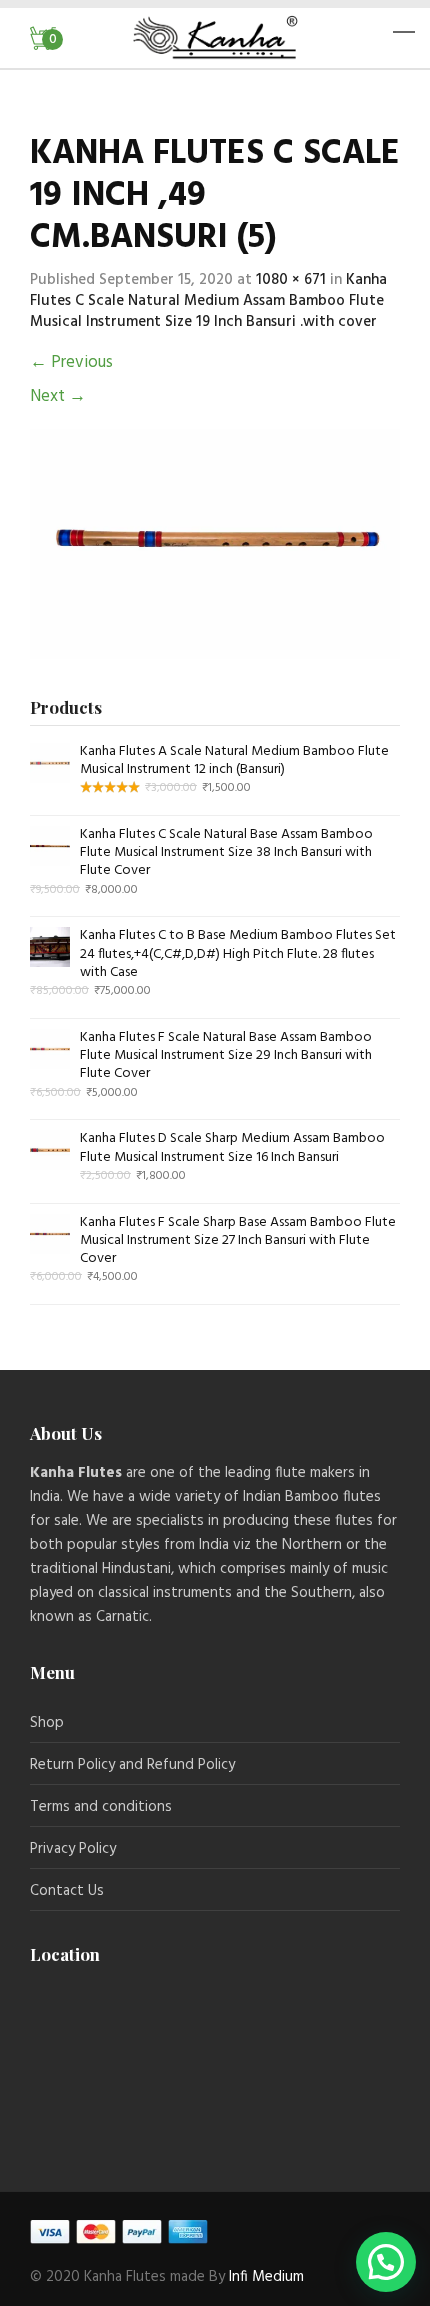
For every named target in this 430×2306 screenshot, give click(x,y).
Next (58, 396)
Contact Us (67, 1891)
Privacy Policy (73, 1849)
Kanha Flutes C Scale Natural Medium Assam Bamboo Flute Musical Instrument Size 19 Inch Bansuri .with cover (208, 301)
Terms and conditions (101, 1807)
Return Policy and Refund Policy (132, 1765)
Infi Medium (264, 2277)
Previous (71, 362)
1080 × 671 (291, 280)
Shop (47, 1723)
